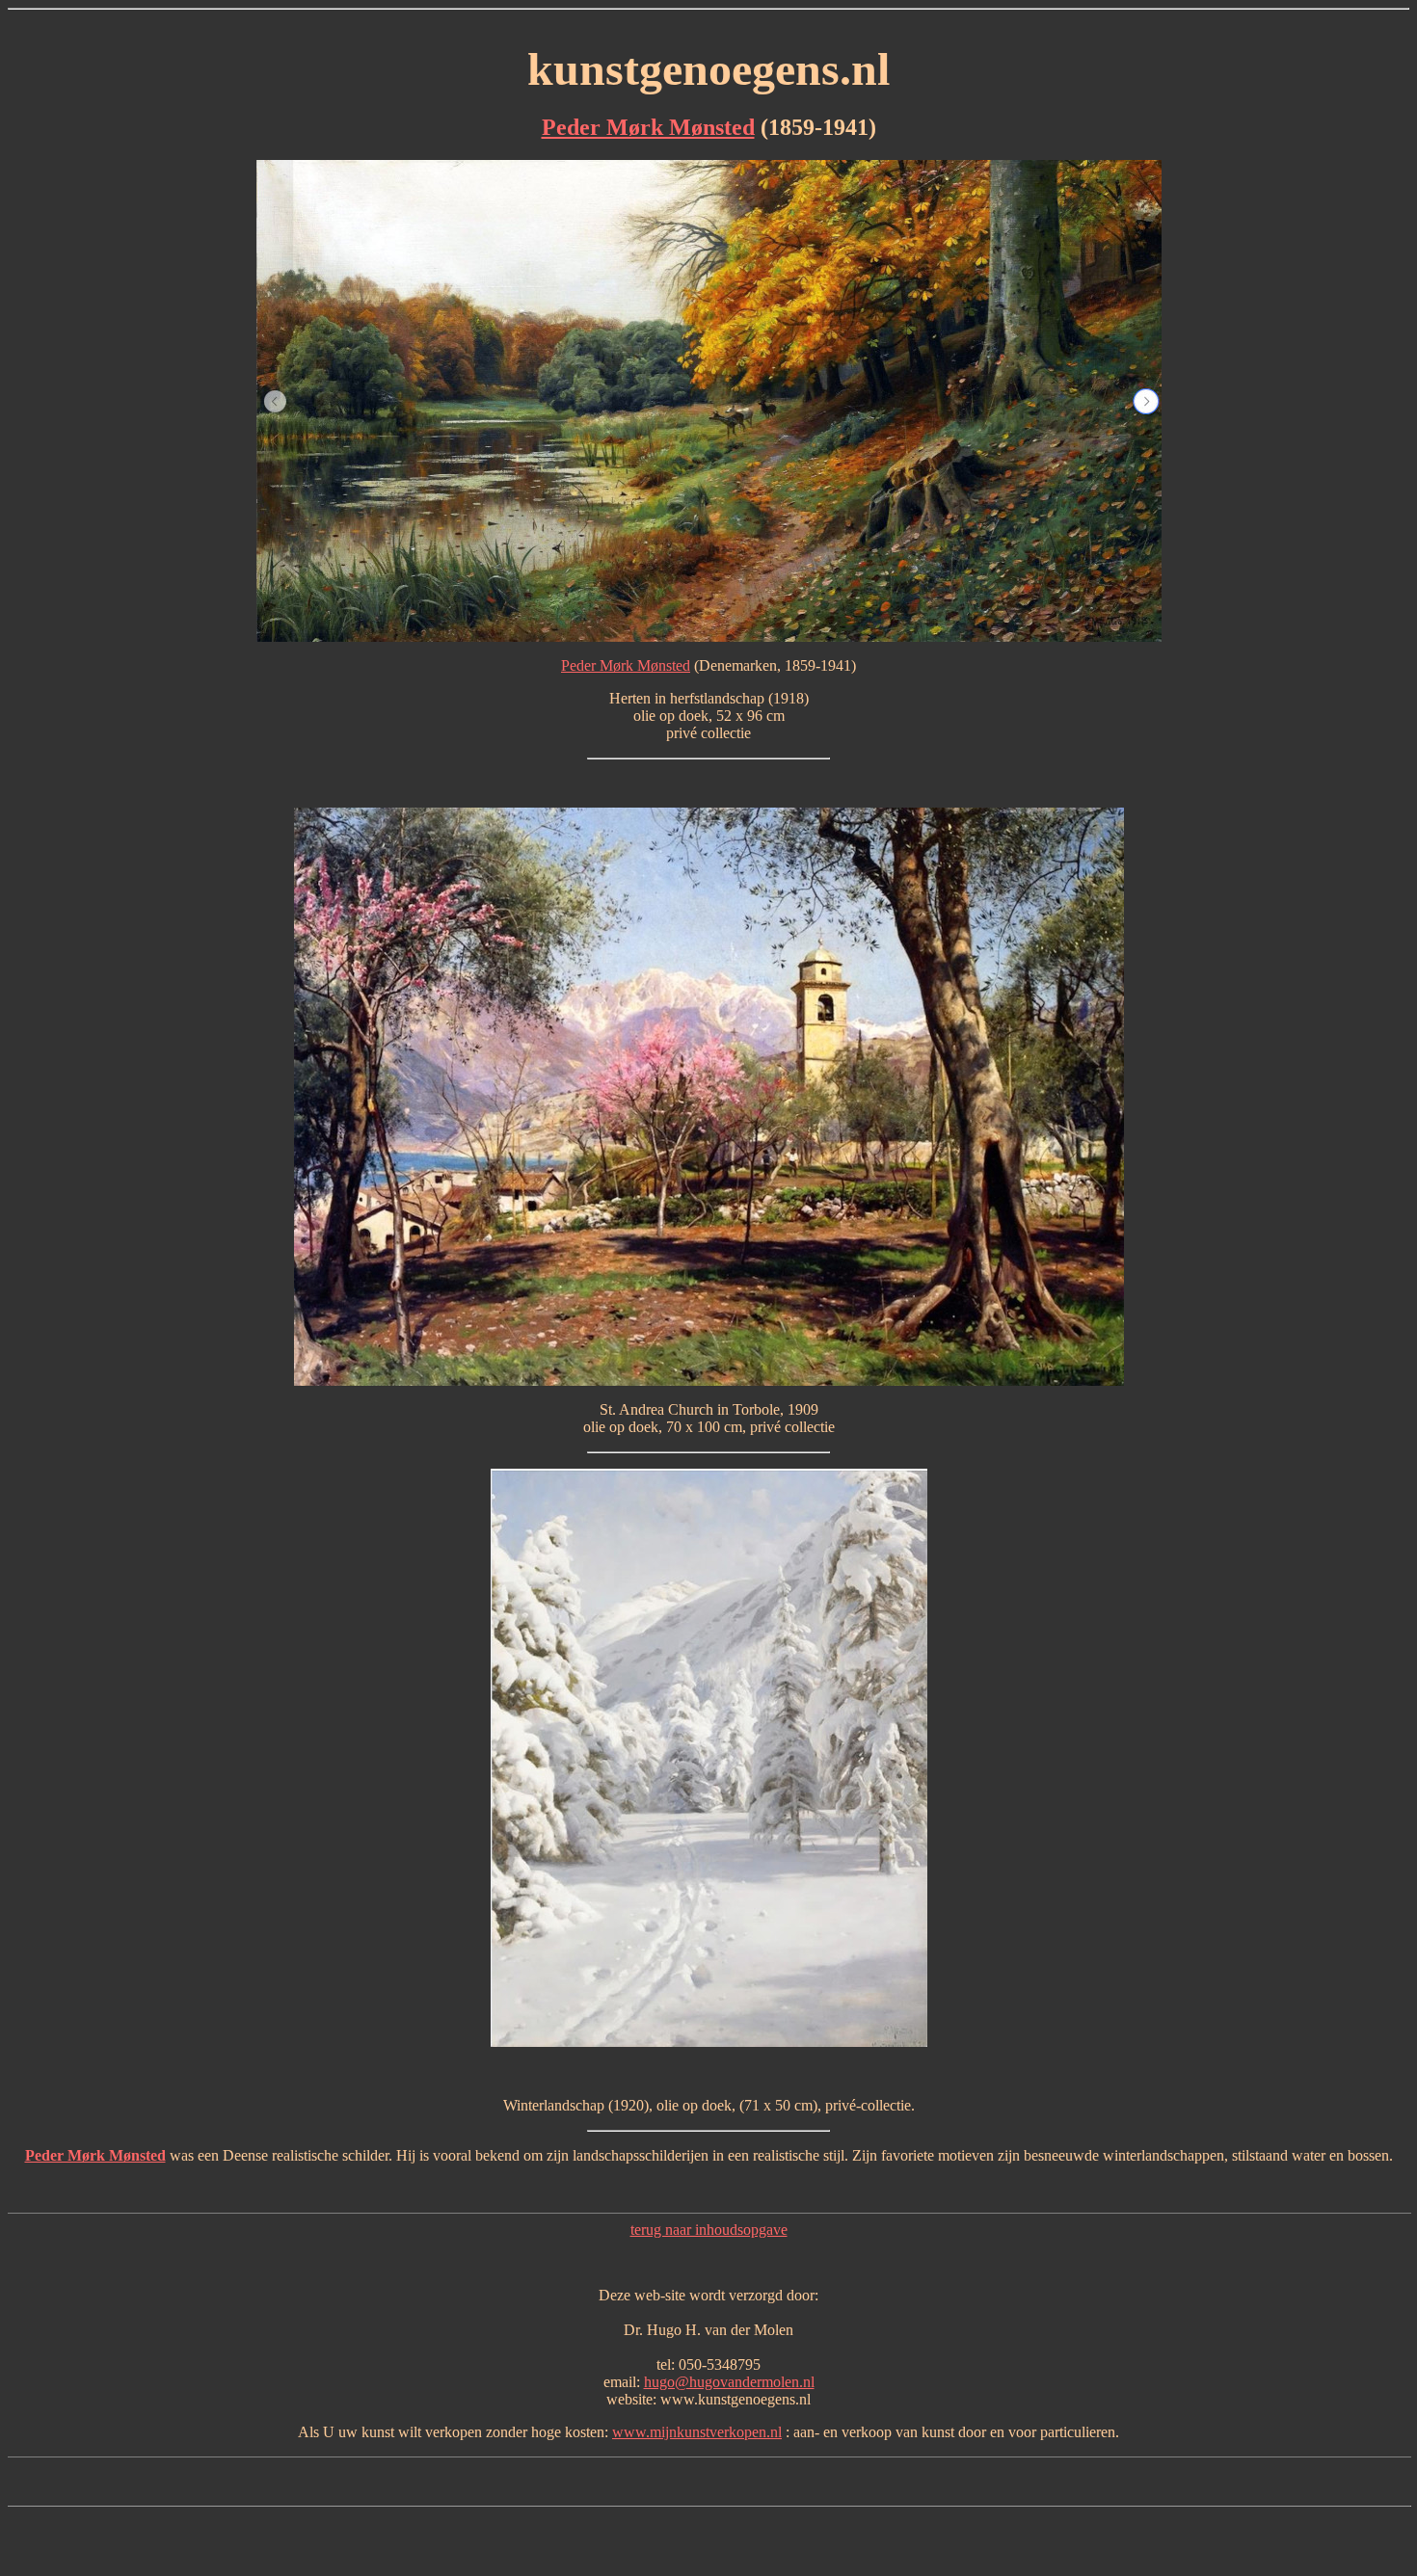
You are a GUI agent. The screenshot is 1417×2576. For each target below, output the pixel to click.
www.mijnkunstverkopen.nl (697, 2432)
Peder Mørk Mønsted (648, 127)
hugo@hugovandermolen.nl (729, 2382)
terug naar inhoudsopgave (709, 2230)
